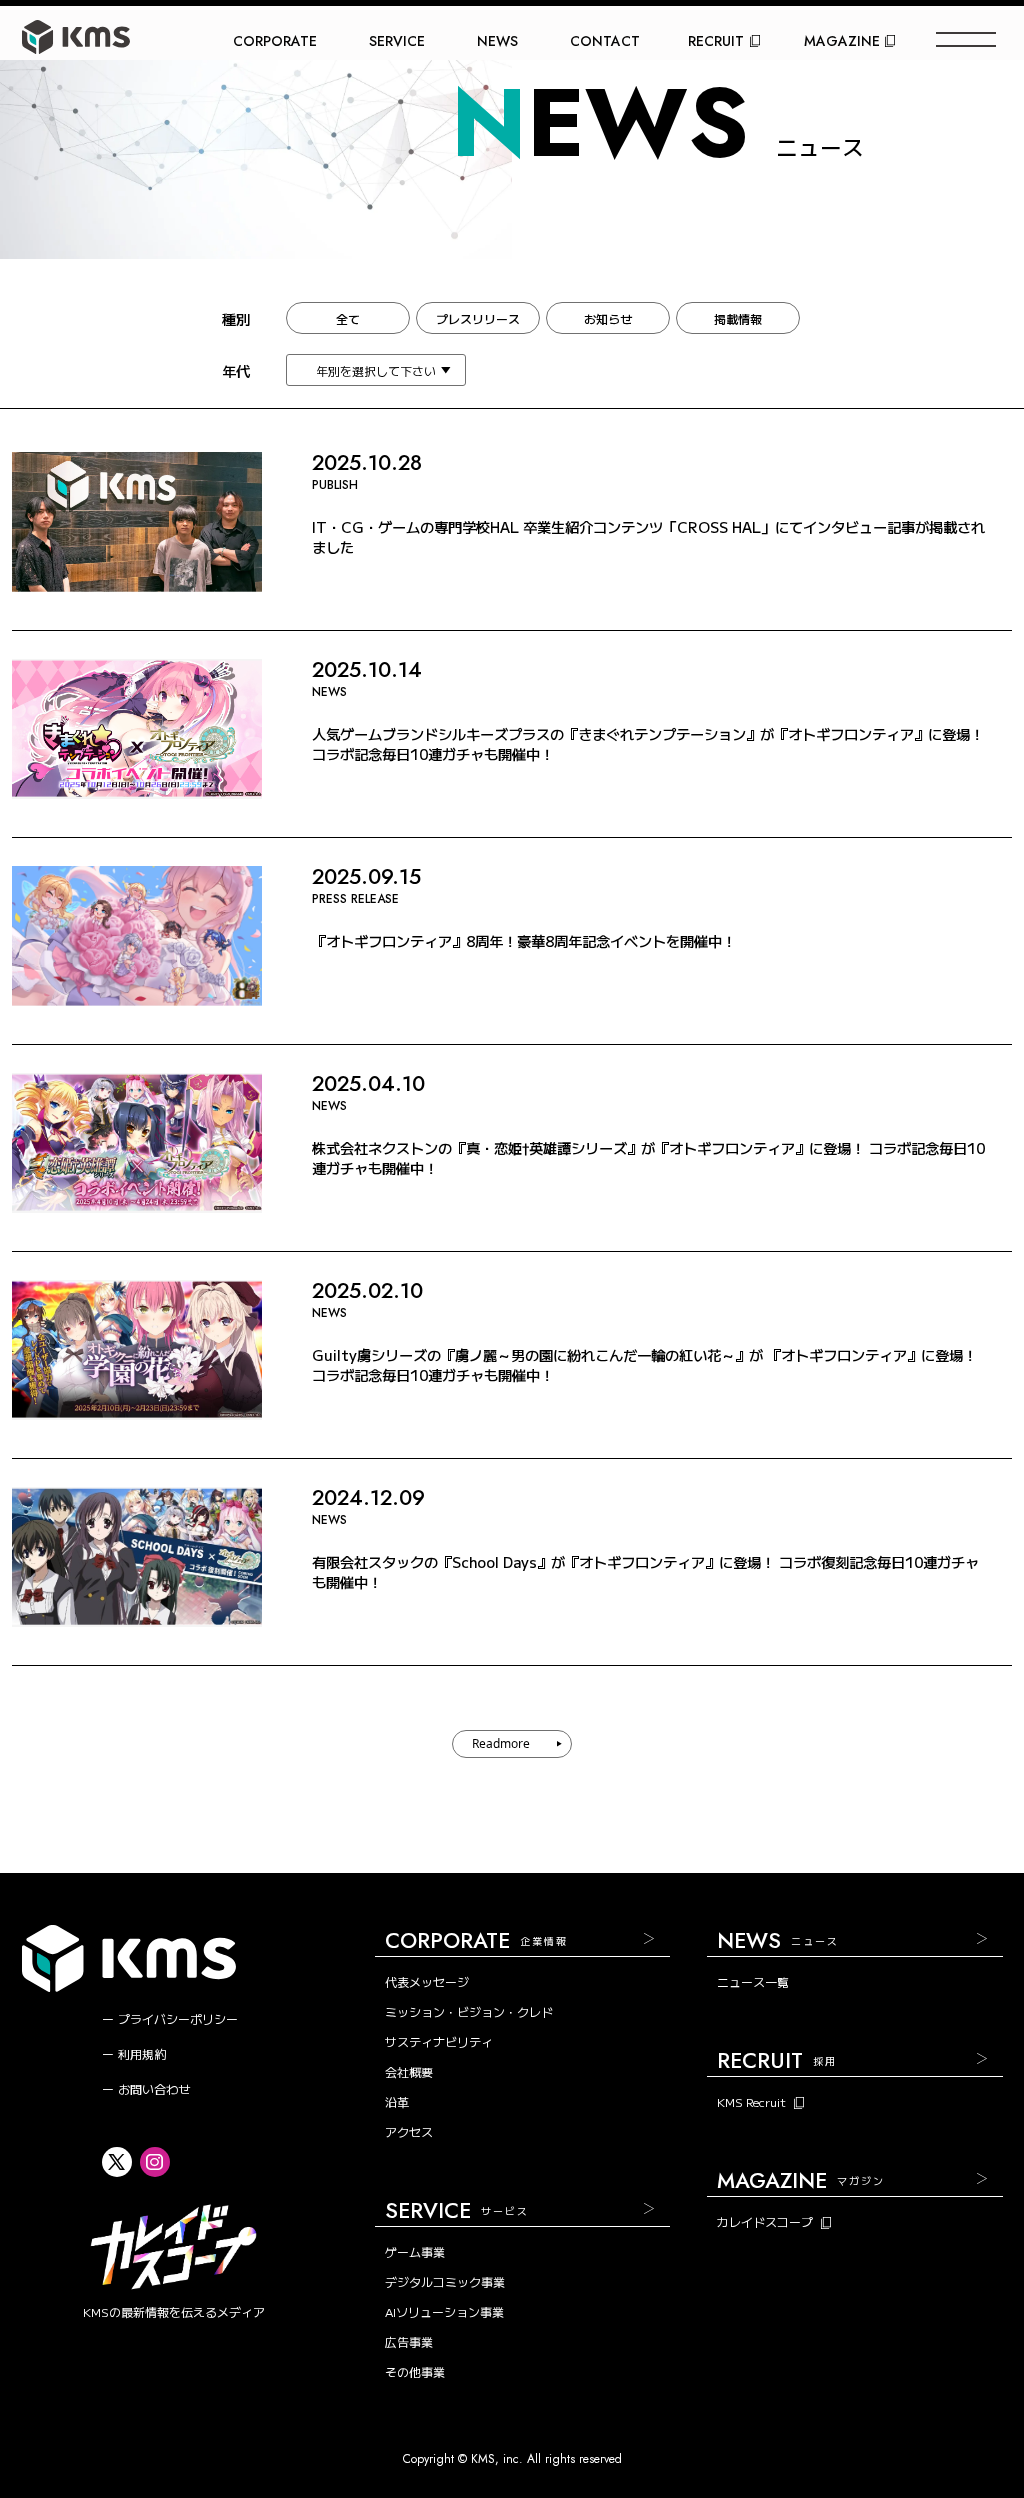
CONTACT (605, 41)
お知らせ (608, 318)
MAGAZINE (842, 41)
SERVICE (397, 41)
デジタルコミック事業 (445, 2281)
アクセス (409, 2131)
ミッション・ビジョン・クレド (469, 2011)
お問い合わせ (154, 2088)
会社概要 (409, 2071)
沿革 (397, 2101)
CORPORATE (275, 41)
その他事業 (415, 2371)
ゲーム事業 (415, 2251)
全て (348, 318)
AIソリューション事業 (444, 2311)
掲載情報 (738, 318)
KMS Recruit (751, 2102)
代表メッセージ (427, 1981)
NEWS (497, 41)
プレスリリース (478, 318)
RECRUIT (716, 41)
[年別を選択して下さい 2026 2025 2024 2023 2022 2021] (376, 370)
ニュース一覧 (753, 1981)
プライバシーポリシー (178, 2018)
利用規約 (142, 2053)
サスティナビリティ (439, 2041)
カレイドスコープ (765, 2222)
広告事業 (409, 2341)
